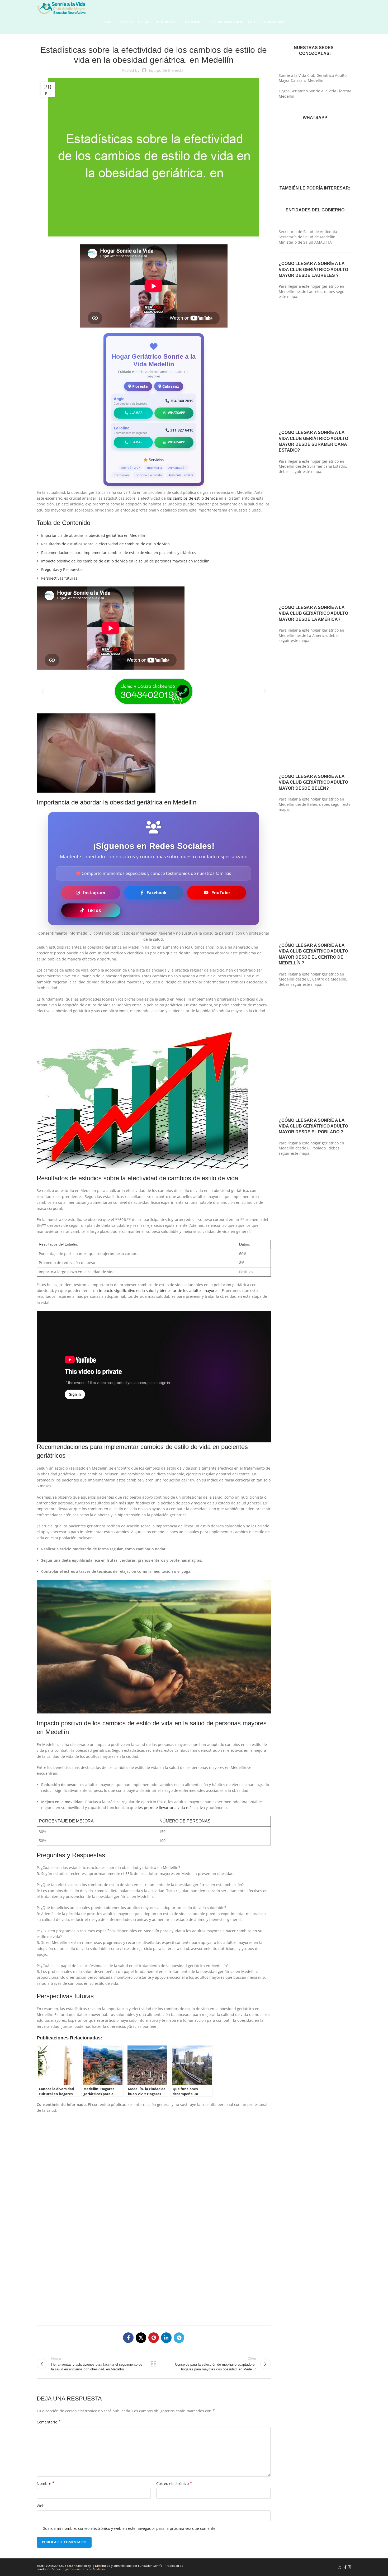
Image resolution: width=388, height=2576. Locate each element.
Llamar (136, 413)
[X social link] (141, 2338)
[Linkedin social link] (166, 2338)
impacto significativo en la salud (127, 1291)
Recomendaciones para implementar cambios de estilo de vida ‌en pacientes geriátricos (119, 553)
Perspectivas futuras (59, 578)
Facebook (157, 893)
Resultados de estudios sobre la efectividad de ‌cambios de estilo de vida (105, 544)
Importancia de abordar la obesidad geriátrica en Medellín (93, 535)
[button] (43, 691)
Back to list (154, 2364)
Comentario (49, 2422)
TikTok (94, 910)
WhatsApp (177, 413)
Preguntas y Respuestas (62, 569)
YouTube (221, 893)
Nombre (46, 2483)
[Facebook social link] (128, 2338)
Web (41, 2506)
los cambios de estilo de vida (192, 498)
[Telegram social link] (179, 2338)
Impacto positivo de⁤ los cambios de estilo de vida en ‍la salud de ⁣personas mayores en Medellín (125, 561)
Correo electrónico (174, 2483)
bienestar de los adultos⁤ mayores (189, 1291)
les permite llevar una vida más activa (171, 1808)
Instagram (94, 893)
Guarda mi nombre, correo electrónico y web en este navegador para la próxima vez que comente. (129, 2528)
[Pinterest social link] (154, 2338)
